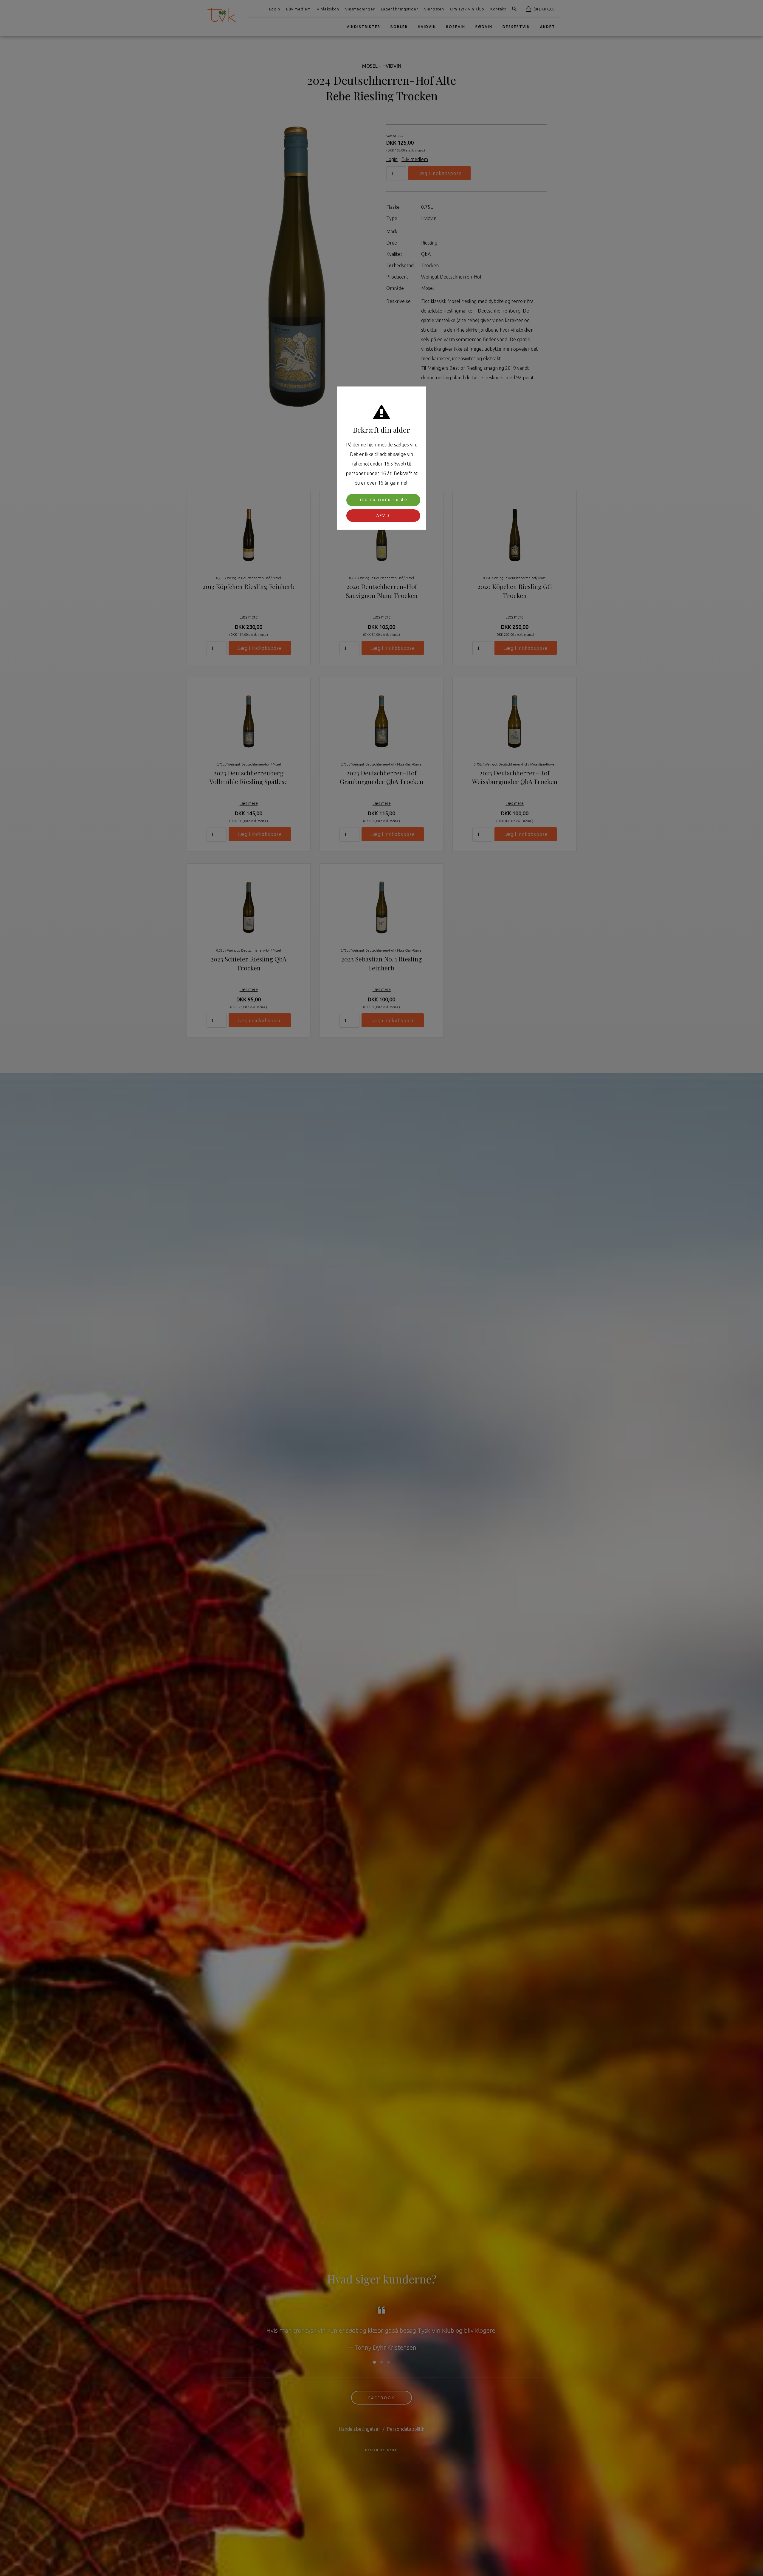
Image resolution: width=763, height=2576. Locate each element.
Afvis (383, 515)
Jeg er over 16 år (383, 500)
